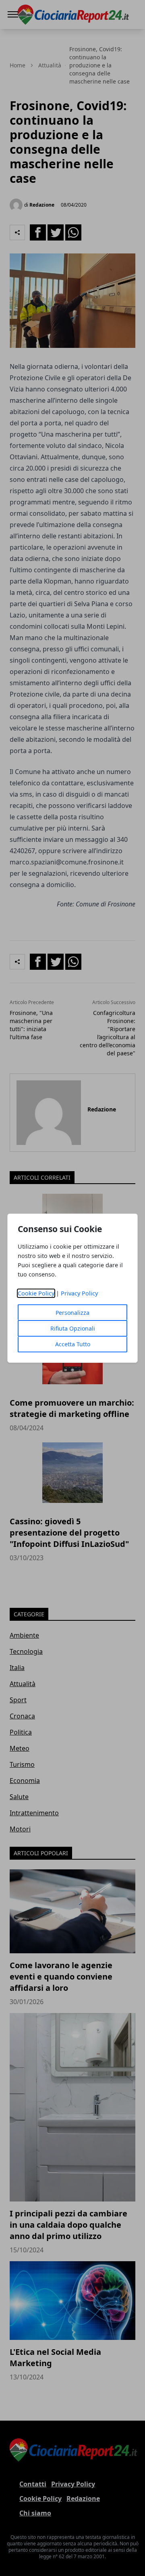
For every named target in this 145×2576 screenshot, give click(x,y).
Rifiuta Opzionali (73, 1328)
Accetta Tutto (73, 1344)
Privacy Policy (79, 1293)
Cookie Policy (36, 1293)
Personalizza (72, 1313)
